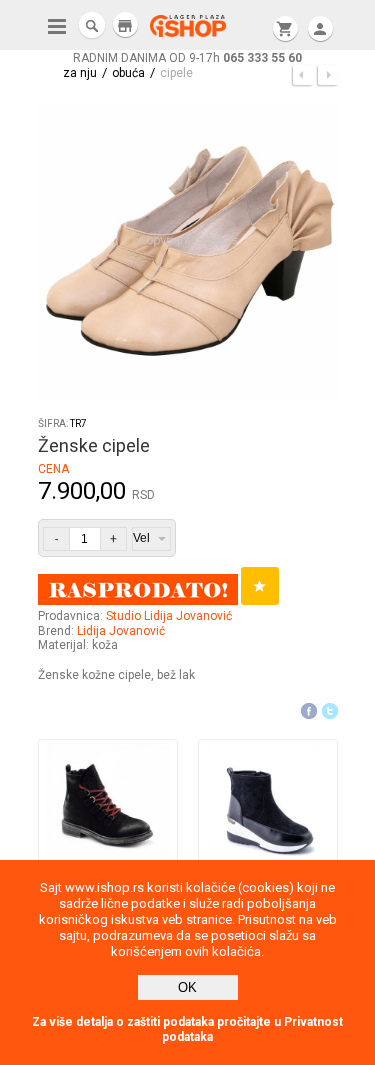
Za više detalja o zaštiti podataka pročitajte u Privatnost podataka (187, 1029)
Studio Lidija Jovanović (169, 616)
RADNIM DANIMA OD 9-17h (187, 58)
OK (187, 987)
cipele (176, 73)
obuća (128, 73)
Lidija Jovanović (121, 631)
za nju (80, 73)
